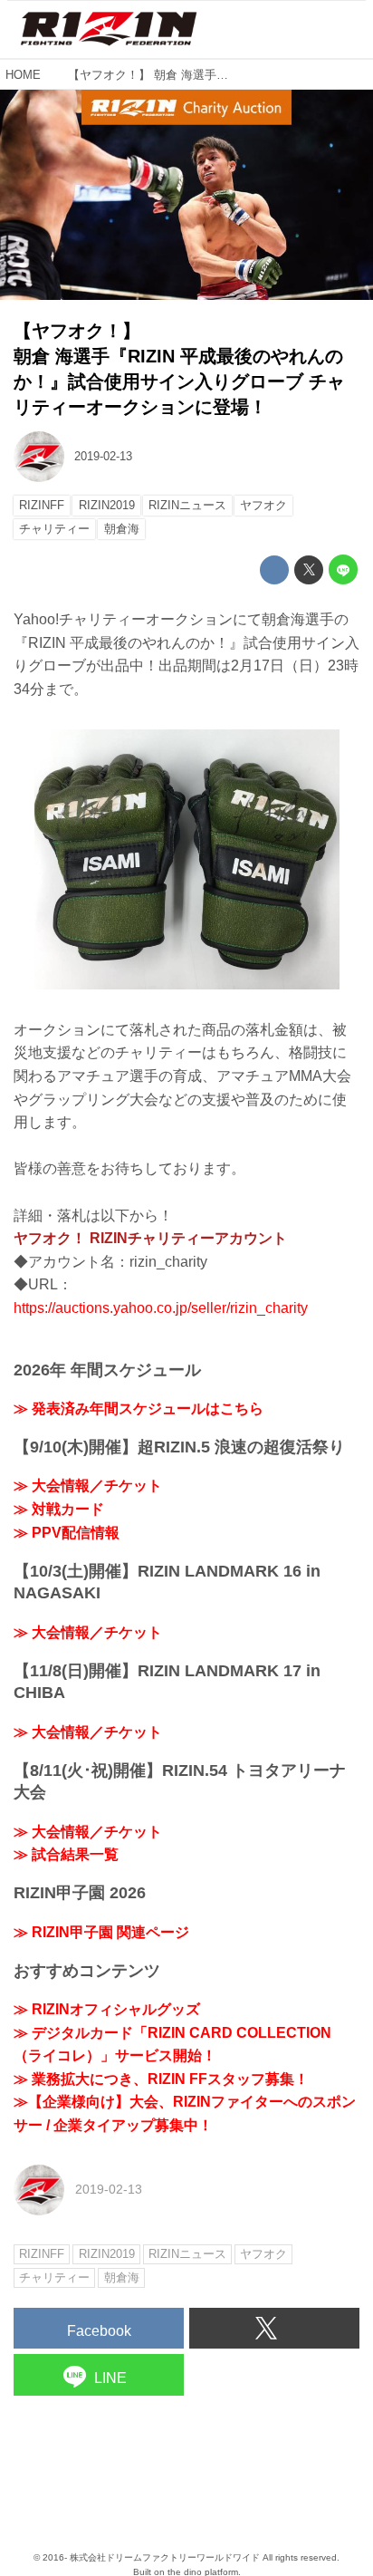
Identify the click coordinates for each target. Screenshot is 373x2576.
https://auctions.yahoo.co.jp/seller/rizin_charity (161, 1308)
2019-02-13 (103, 456)
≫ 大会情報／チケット (88, 1486)
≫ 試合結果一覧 (66, 1854)
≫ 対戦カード (59, 1509)
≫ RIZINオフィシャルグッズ (107, 2009)
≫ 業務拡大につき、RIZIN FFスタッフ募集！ (161, 2079)
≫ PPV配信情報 (67, 1533)
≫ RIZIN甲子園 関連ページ (101, 1932)
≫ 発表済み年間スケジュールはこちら (139, 1409)
